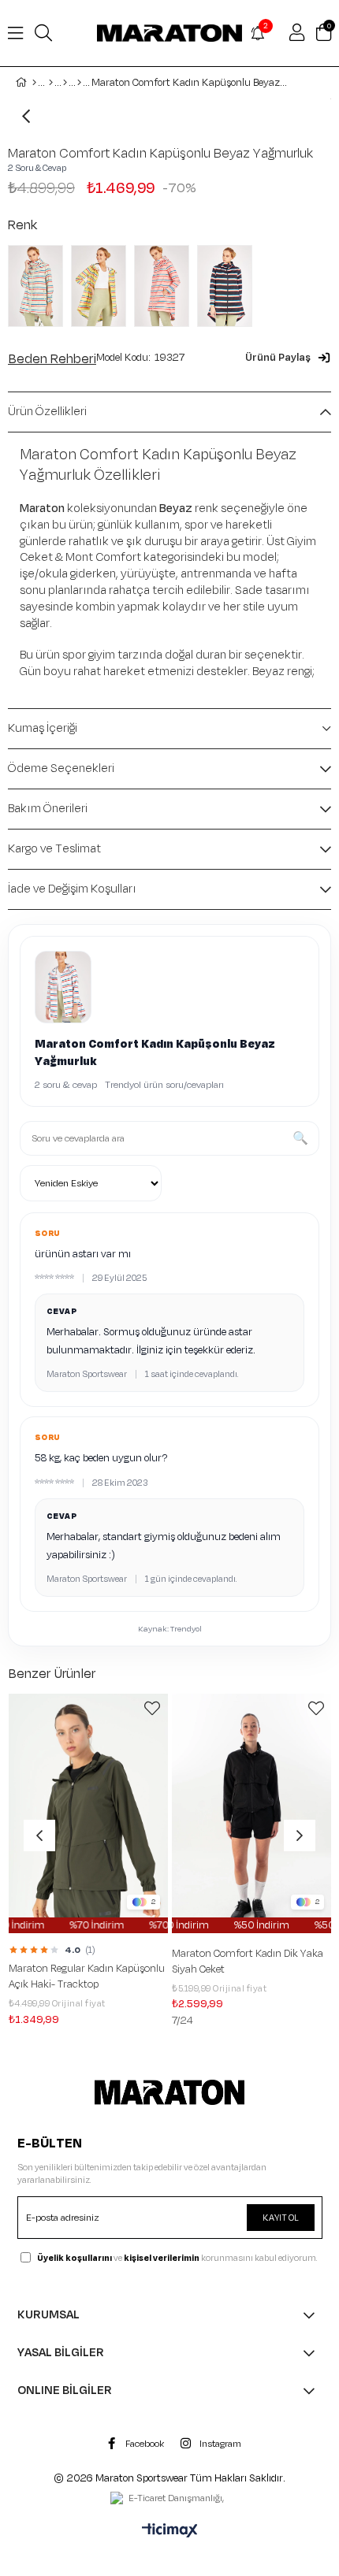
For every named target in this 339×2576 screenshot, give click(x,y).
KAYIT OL (281, 2218)
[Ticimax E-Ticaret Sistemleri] (170, 2532)
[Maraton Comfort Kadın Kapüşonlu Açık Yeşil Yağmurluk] (39, 286)
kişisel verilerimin (162, 2258)
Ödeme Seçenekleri (61, 768)
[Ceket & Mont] (79, 83)
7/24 (182, 2021)
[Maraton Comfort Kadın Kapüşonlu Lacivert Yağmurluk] (229, 286)
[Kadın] (51, 83)
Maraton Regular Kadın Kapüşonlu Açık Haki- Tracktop (87, 1977)
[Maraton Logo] (170, 2092)
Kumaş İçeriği (43, 728)
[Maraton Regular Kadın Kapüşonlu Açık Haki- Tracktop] (89, 1813)
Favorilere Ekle (152, 1709)
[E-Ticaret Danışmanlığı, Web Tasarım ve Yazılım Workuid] (169, 2500)
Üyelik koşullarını (75, 2258)
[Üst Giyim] (65, 83)
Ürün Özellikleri (47, 412)
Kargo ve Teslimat (54, 849)
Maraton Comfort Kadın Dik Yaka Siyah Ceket (248, 1962)
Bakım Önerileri (48, 809)
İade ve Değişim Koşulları (72, 889)
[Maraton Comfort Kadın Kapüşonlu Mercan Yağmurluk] (166, 286)
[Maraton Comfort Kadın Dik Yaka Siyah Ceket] (252, 1813)
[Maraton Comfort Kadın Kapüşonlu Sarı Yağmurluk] (102, 286)
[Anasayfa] (34, 83)
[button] (288, 358)
